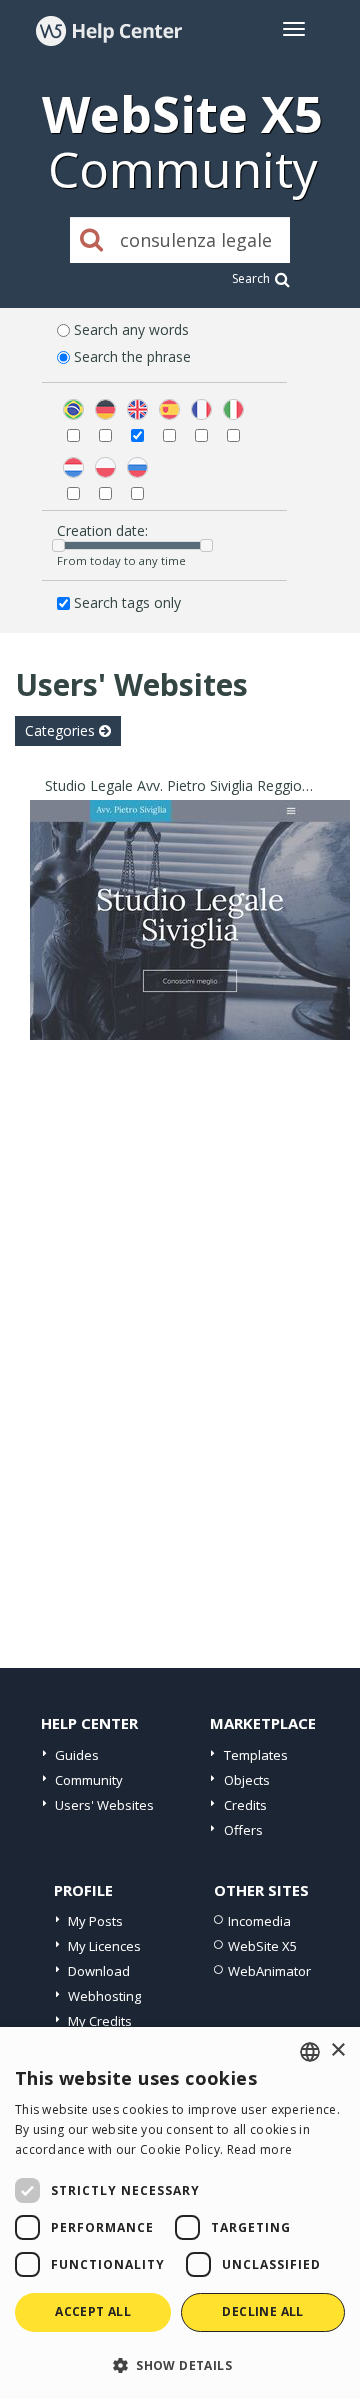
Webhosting (104, 1996)
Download (99, 1971)
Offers (243, 1830)
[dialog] (180, 2213)
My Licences (104, 1946)
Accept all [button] (93, 2311)
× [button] (337, 2050)
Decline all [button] (262, 2311)
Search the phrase (132, 356)
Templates (256, 1755)
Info (190, 1021)
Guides (77, 1755)
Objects (247, 1780)
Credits (245, 1805)
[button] (180, 2364)
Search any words (131, 329)
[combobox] (310, 2052)
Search (251, 278)
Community (89, 1780)
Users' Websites (104, 1805)
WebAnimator (269, 1971)
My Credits (100, 2021)
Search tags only (127, 602)
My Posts (95, 1921)
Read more (260, 2149)
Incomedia (259, 1921)
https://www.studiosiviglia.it (190, 945)
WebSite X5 (262, 1946)
